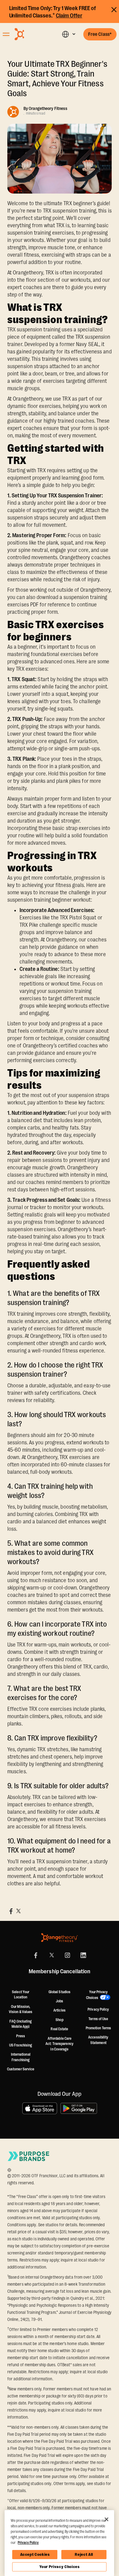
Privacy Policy (98, 2009)
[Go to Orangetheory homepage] (31, 34)
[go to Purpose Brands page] (29, 2156)
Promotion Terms (99, 2028)
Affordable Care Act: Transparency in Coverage (60, 2044)
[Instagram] (67, 1955)
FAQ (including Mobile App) (20, 2024)
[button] (69, 34)
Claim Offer (69, 16)
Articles (60, 2010)
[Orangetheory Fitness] (60, 1938)
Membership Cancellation (60, 1972)
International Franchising (21, 2057)
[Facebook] (36, 1955)
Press (21, 2036)
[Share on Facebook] (11, 1911)
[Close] (106, 2519)
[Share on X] (18, 1911)
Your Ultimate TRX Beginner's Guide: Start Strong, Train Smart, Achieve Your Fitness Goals (57, 79)
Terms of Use (98, 2019)
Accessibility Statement (98, 2040)
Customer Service (21, 2069)
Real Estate (59, 2029)
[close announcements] (114, 9)
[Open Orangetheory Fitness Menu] (6, 34)
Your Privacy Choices (60, 2567)
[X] (52, 1955)
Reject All (84, 2554)
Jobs (60, 2001)
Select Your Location (21, 1995)
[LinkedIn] (83, 1955)
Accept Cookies (35, 2554)
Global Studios (60, 1992)
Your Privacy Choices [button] (97, 1995)
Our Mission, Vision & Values (21, 2009)
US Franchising (21, 2045)
